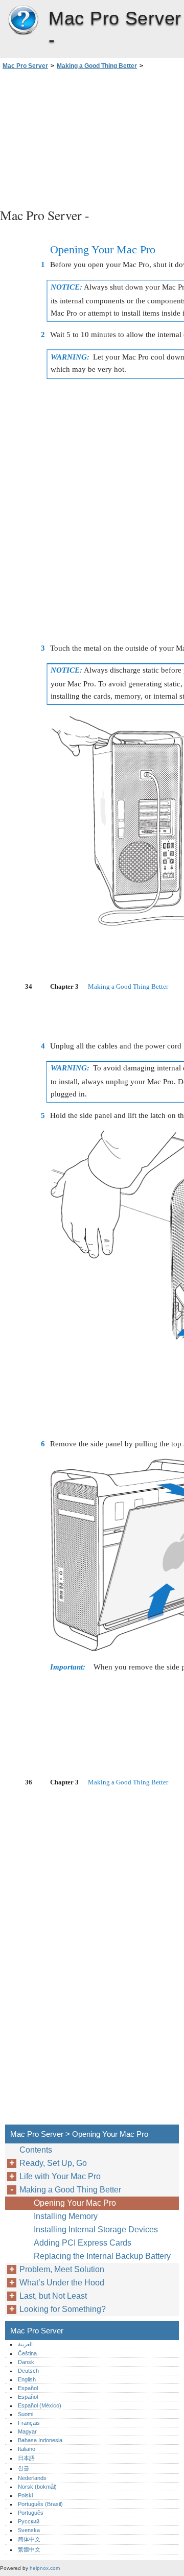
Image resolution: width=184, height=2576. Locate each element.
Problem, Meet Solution (62, 2269)
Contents (36, 2150)
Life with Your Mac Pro (60, 2176)
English (27, 2379)
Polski (25, 2495)
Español (28, 2388)
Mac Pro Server (23, 20)
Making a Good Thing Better (97, 66)
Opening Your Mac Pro (75, 2203)
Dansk (26, 2362)
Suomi (26, 2414)
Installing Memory (66, 2216)
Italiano (27, 2449)
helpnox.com (45, 2568)
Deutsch (28, 2371)
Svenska (29, 2530)
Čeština (27, 2353)
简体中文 (29, 2539)
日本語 (26, 2458)
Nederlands (32, 2478)
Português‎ (31, 2513)
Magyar (27, 2431)
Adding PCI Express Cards (83, 2243)
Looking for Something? (63, 2309)
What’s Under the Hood (62, 2283)
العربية (25, 2344)
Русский (29, 2521)
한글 (24, 2468)
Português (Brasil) (40, 2504)
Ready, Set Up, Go (53, 2163)
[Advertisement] (92, 137)
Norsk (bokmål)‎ (37, 2487)
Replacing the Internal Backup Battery (102, 2256)
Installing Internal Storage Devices (96, 2229)
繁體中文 (29, 2549)
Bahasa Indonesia (40, 2440)
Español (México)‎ (40, 2405)
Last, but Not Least (53, 2296)
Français (29, 2423)
